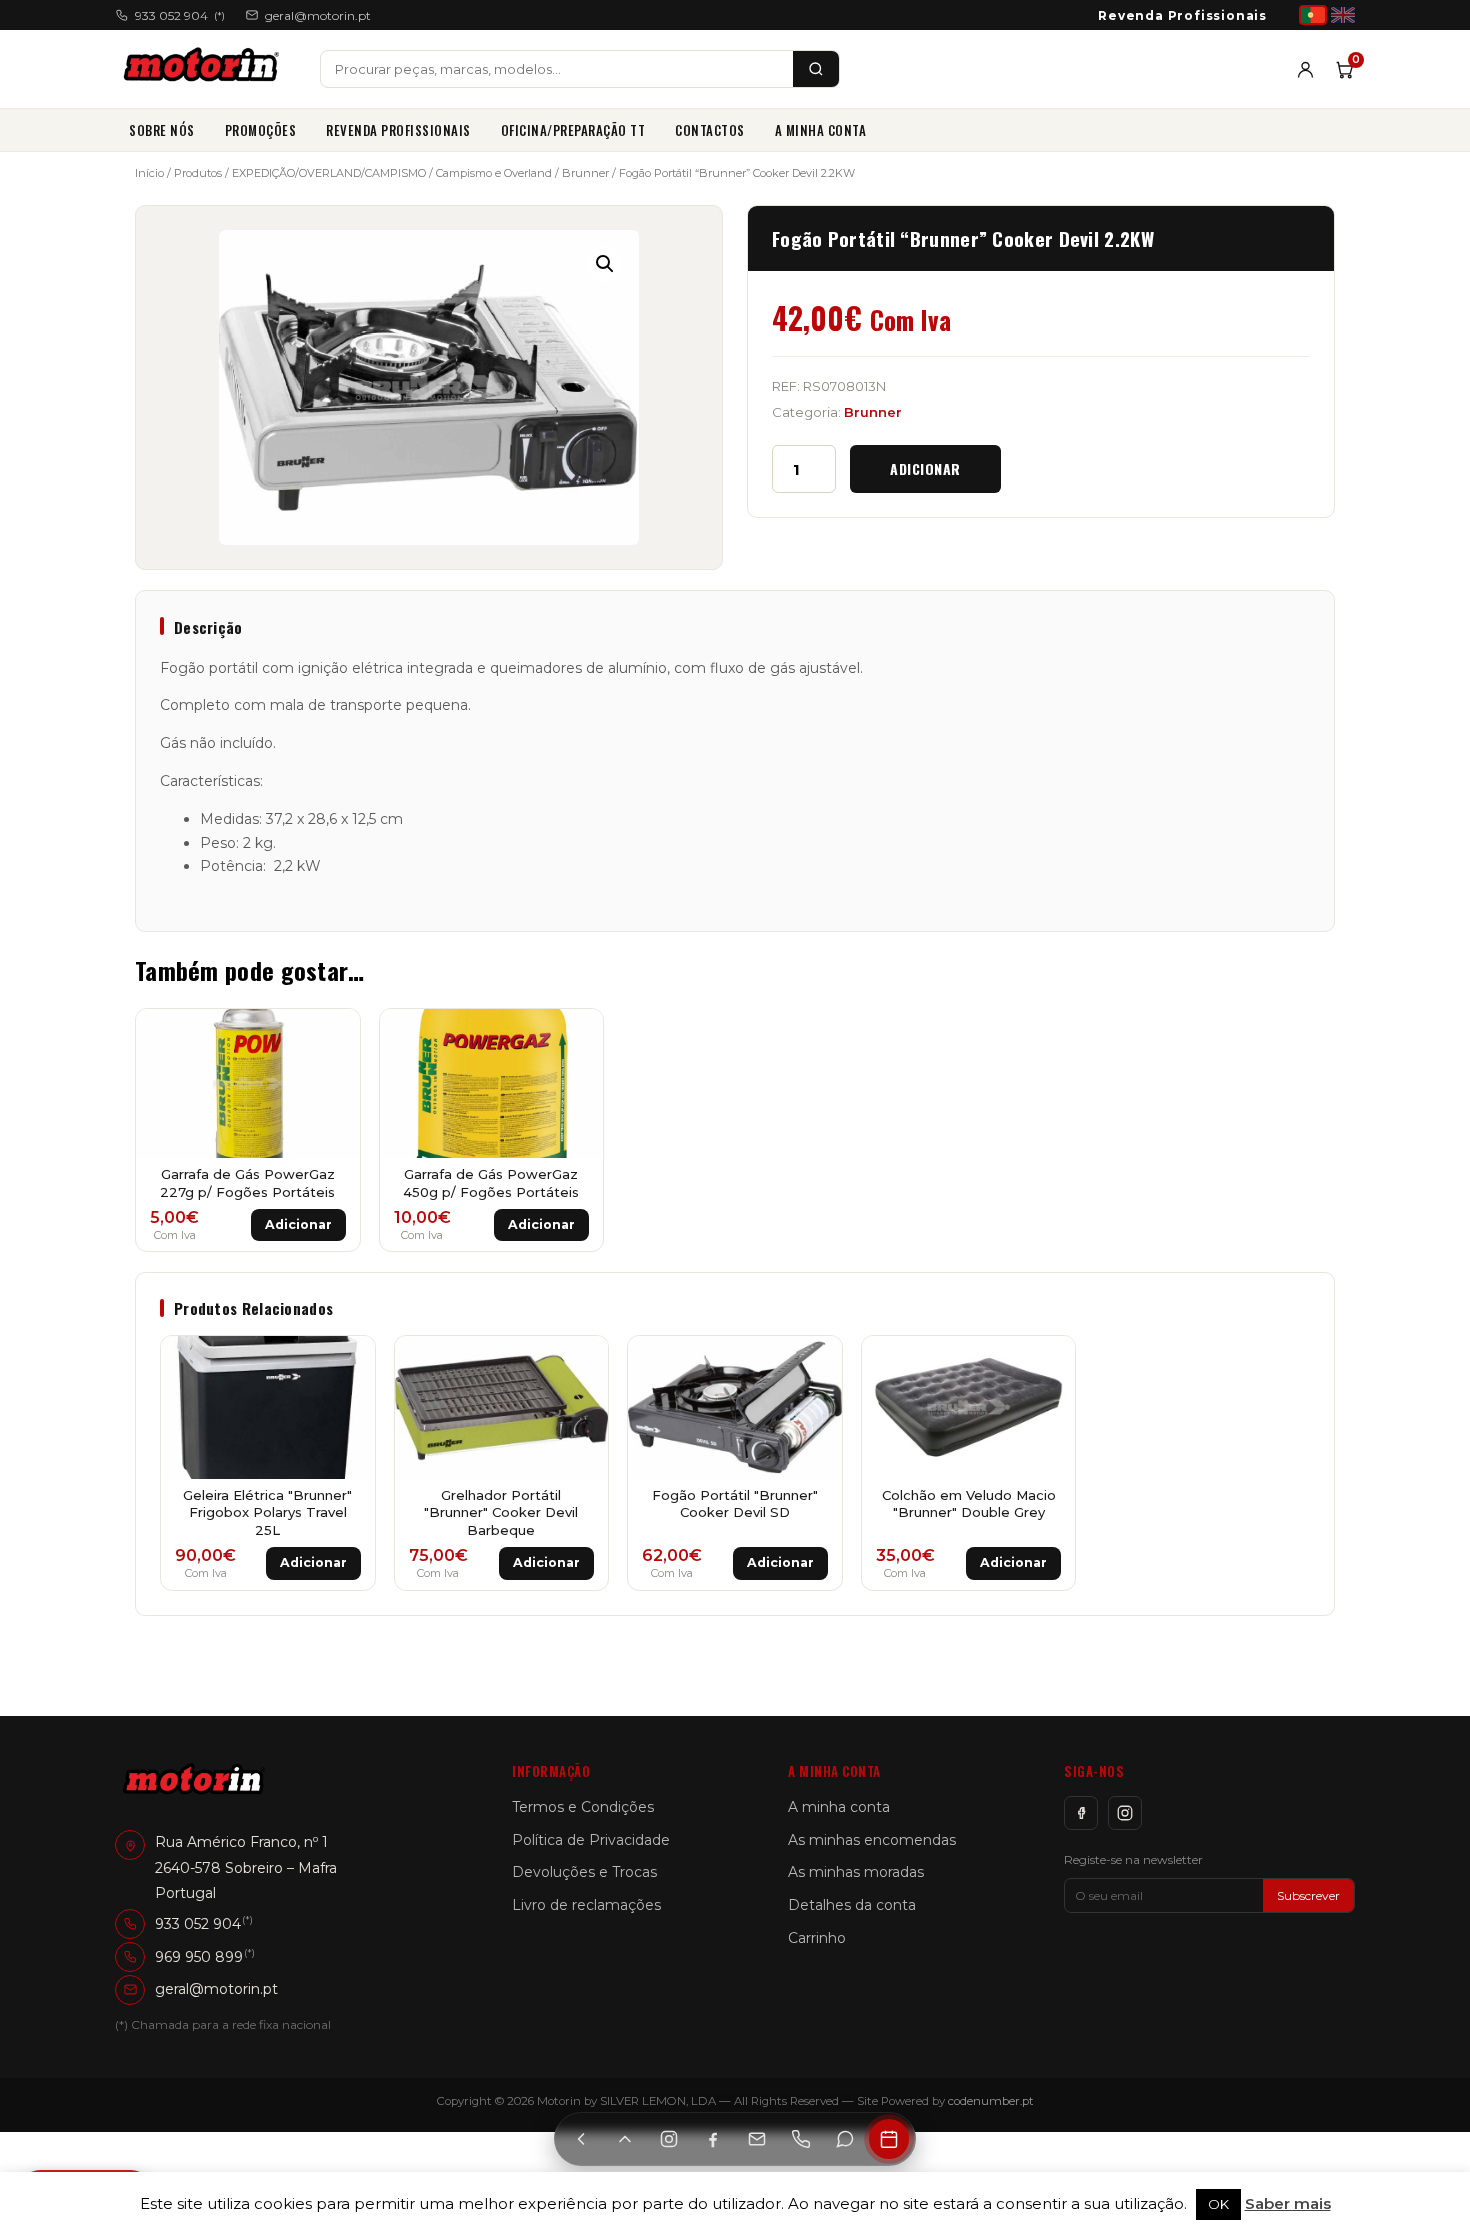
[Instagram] (1125, 1813)
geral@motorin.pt (318, 15)
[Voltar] (581, 2139)
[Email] (757, 2139)
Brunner (585, 173)
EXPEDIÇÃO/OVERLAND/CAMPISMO (329, 173)
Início (149, 173)
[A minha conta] (1305, 69)
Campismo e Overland (494, 173)
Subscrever (1308, 1895)
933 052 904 (180, 15)
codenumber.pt (991, 2101)
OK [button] (1218, 2204)
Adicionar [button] (298, 1224)
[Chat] (845, 2139)
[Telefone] (801, 2139)
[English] (1343, 15)
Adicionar (925, 468)
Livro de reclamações (586, 1905)
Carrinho (817, 1938)
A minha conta (821, 130)
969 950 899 (199, 1957)
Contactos (710, 130)
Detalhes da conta (852, 1905)
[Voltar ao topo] (625, 2139)
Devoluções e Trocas (584, 1872)
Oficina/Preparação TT (573, 130)
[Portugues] (1313, 15)
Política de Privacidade (591, 1840)
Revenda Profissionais (1182, 15)
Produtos (198, 173)
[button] (605, 264)
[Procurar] (816, 69)
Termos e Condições (583, 1807)
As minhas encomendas (872, 1840)
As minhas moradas (856, 1872)
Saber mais (1288, 2203)
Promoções (261, 130)
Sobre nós (162, 130)
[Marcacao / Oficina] (889, 2139)
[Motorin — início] (205, 69)
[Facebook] (1081, 1813)
